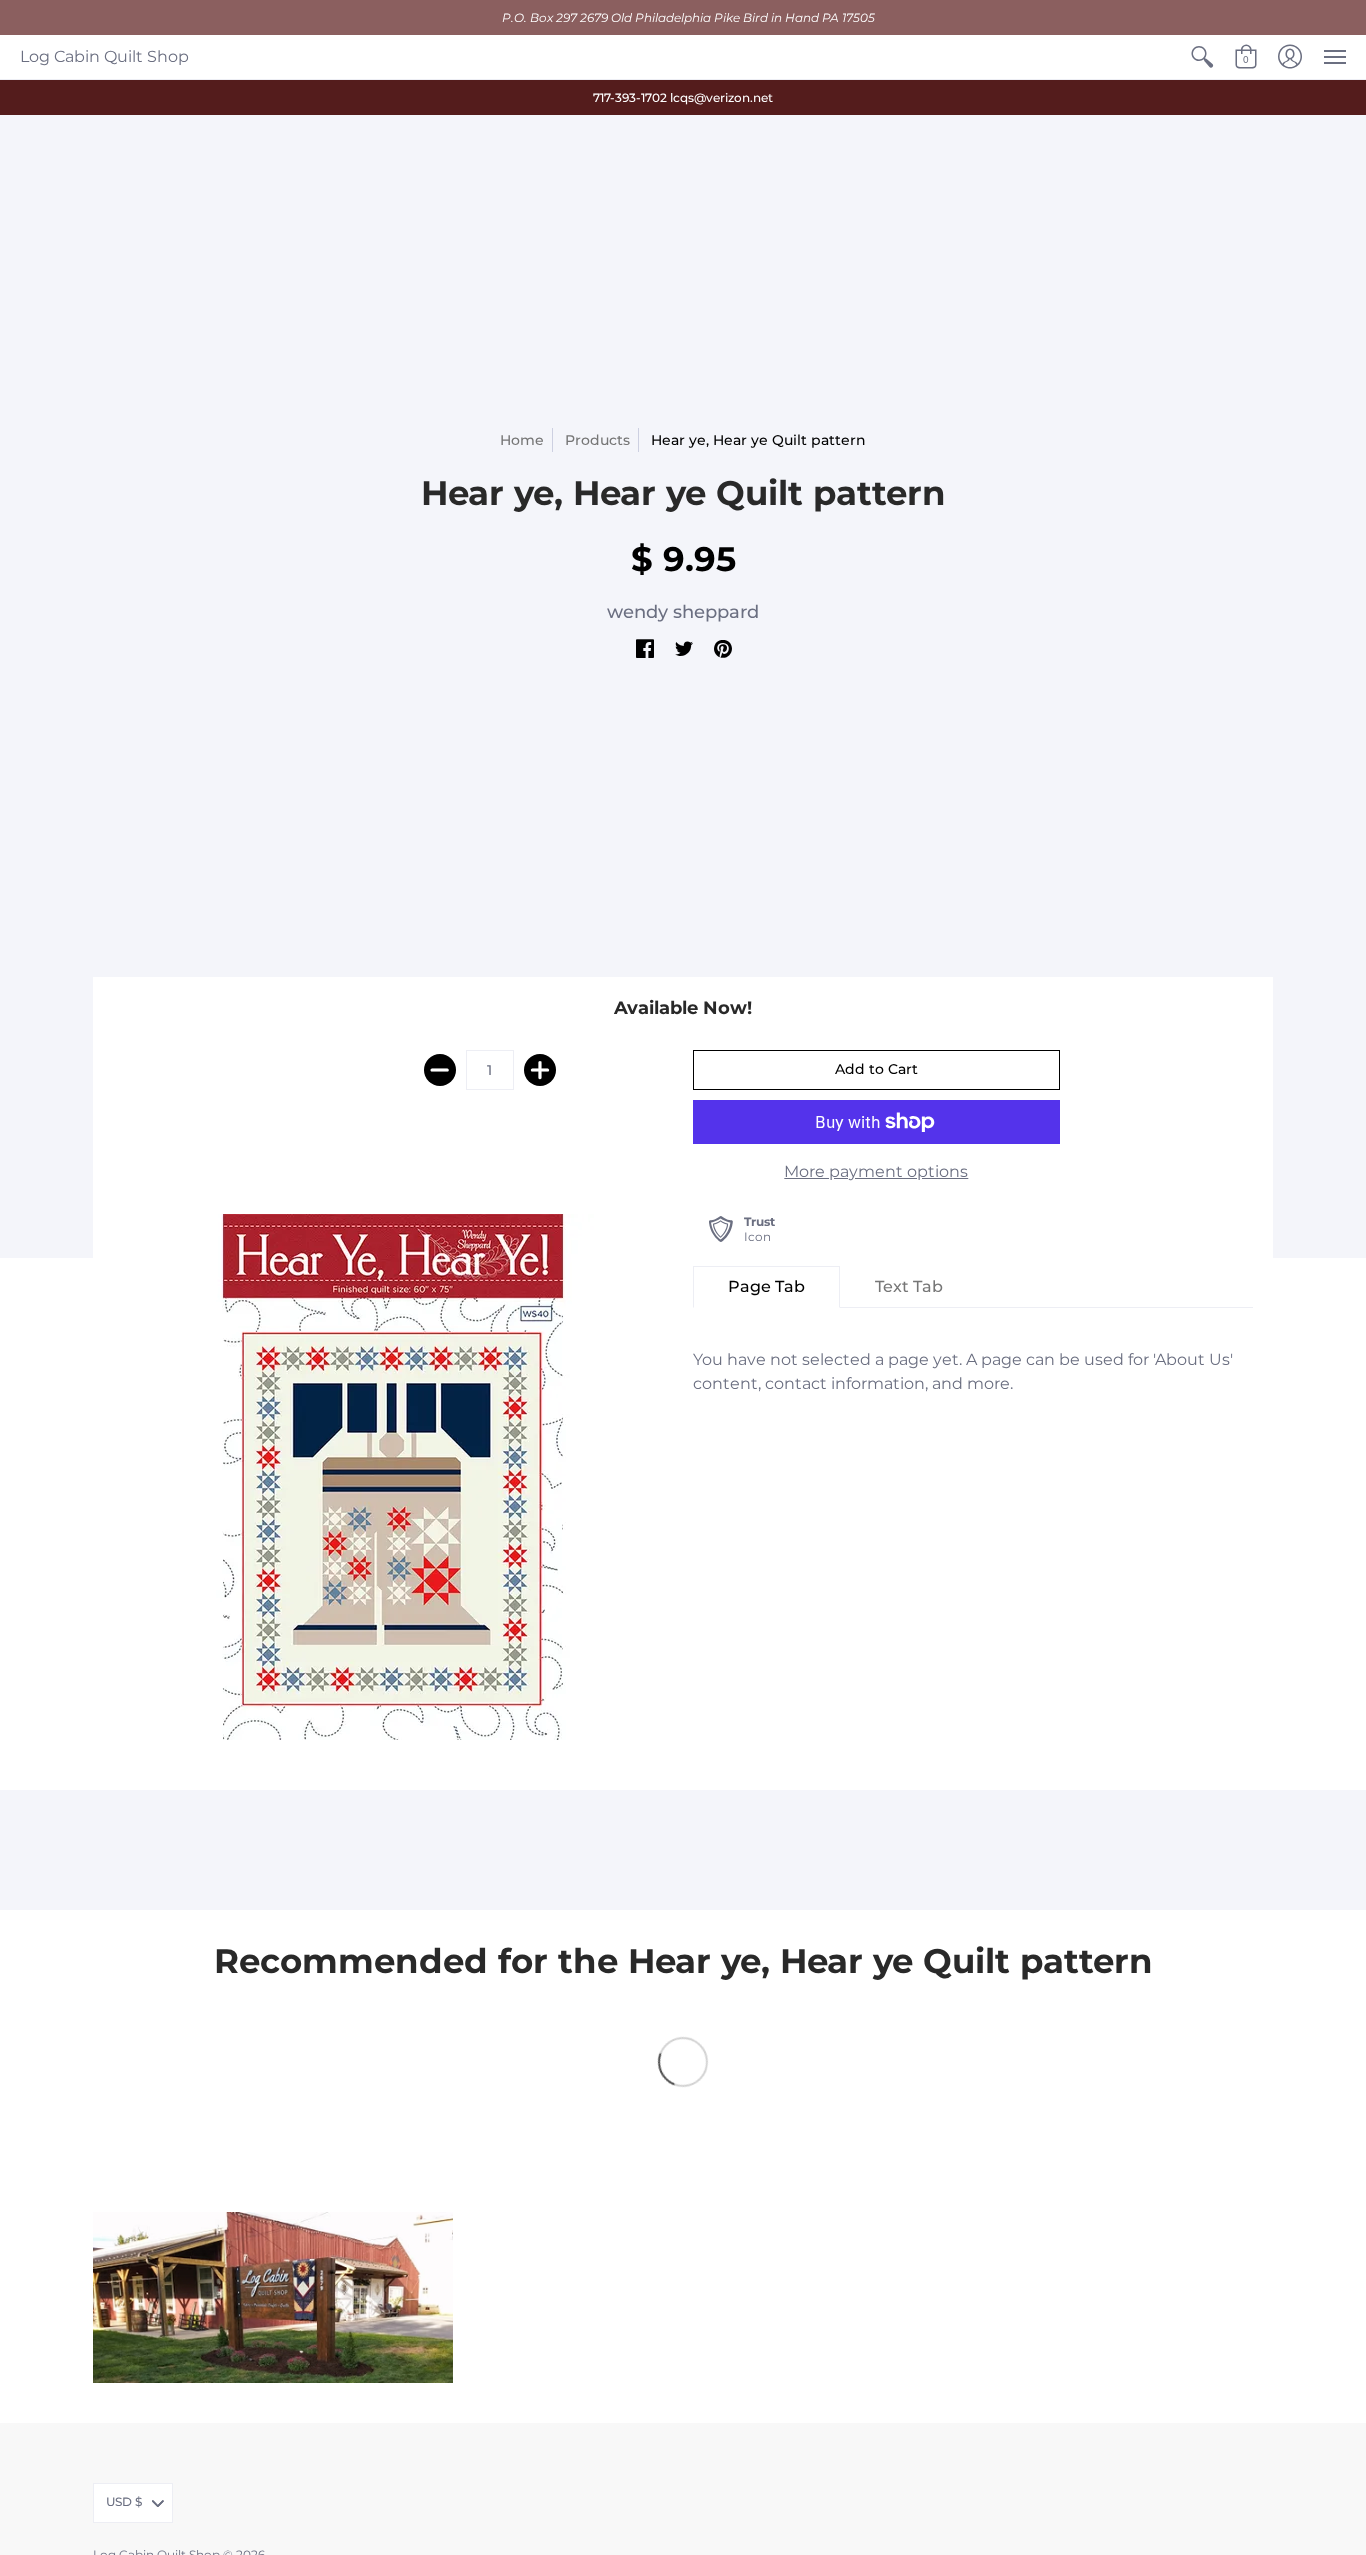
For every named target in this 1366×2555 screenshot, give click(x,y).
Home (522, 440)
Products (597, 440)
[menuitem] (1202, 57)
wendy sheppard (683, 612)
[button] (1202, 57)
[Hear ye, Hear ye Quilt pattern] (393, 1477)
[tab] (766, 1287)
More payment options (876, 1171)
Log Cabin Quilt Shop (104, 56)
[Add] (540, 1070)
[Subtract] (440, 1070)
